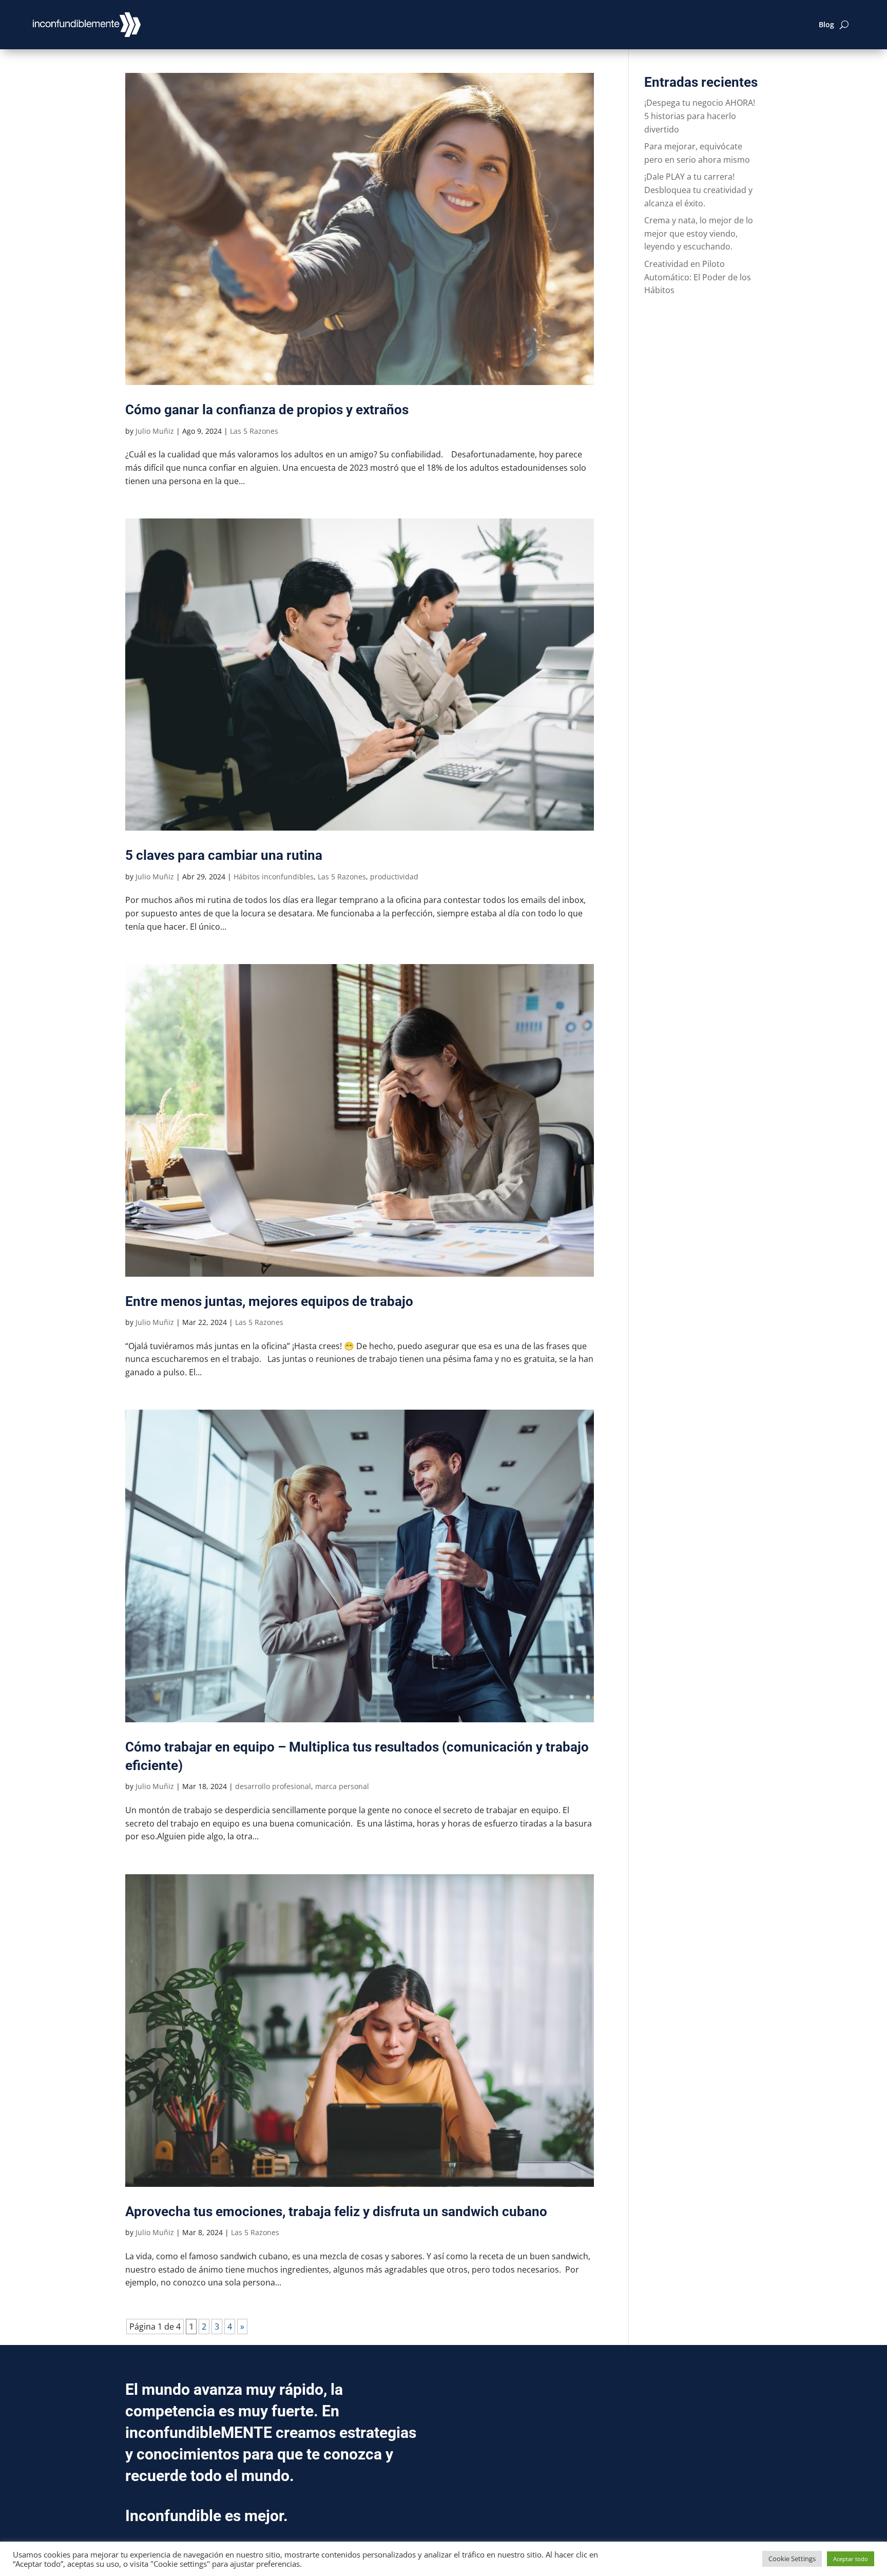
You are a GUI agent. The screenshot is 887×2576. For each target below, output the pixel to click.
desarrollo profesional (273, 1786)
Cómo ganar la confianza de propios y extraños (267, 410)
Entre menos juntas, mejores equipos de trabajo (269, 1301)
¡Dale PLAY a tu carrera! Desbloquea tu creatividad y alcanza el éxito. (698, 190)
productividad (394, 877)
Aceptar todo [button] (851, 2559)
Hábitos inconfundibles (274, 877)
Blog (826, 24)
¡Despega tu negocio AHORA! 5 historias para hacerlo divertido (700, 116)
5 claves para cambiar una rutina (224, 855)
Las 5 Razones (254, 431)
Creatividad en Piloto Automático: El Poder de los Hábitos (698, 277)
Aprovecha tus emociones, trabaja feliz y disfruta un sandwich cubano (336, 2212)
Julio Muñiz (155, 431)
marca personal (342, 1786)
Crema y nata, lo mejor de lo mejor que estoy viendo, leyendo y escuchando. (699, 233)
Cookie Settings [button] (792, 2559)
